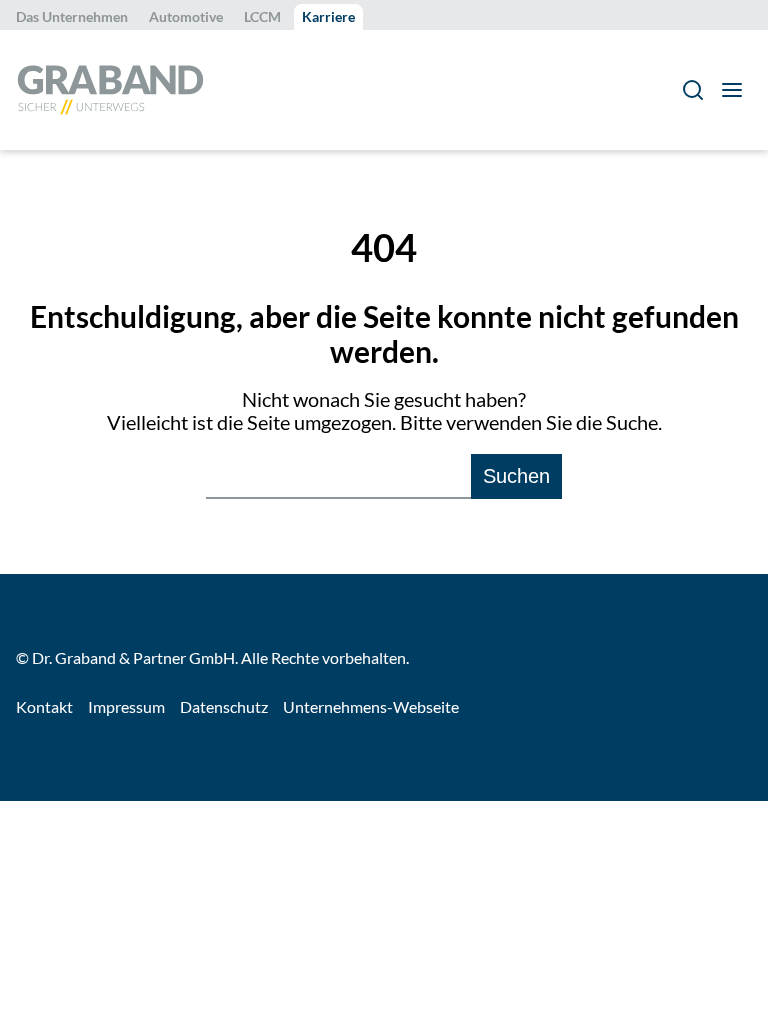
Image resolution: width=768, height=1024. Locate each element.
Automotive (186, 16)
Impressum (126, 706)
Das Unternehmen (72, 16)
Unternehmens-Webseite (371, 706)
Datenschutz (224, 706)
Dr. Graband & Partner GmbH (133, 657)
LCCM (262, 16)
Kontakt (44, 706)
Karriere (328, 16)
